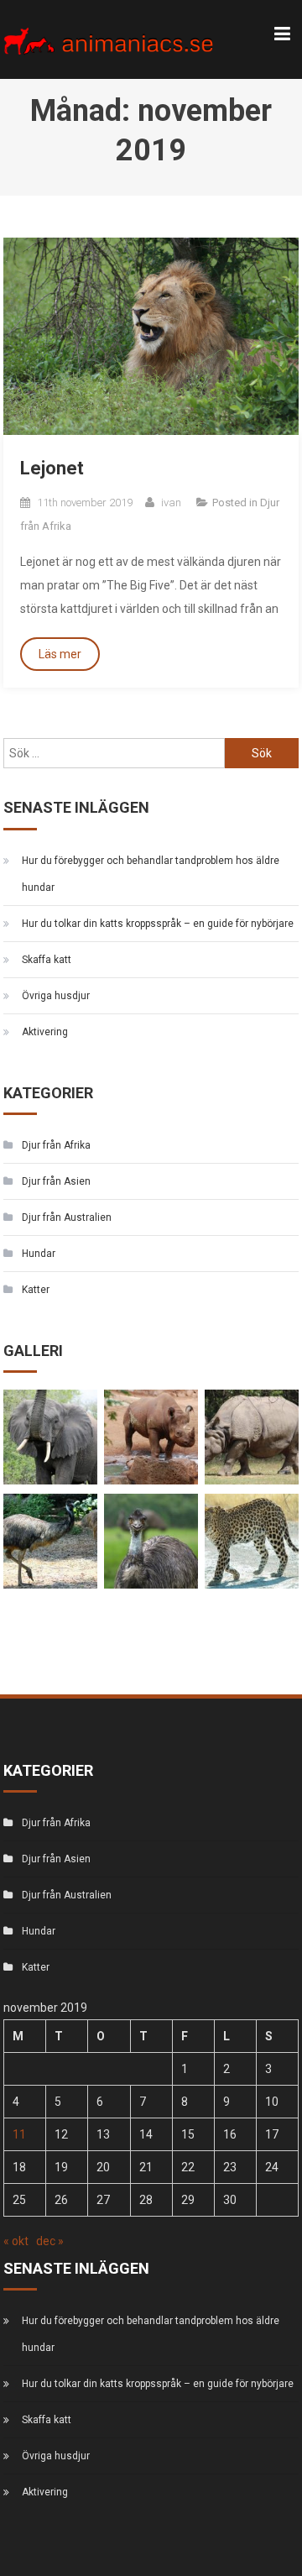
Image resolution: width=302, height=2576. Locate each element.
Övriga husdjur (56, 996)
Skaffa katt (47, 960)
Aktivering (45, 1032)
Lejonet (52, 468)
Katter (36, 1290)
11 (19, 2134)
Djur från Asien (56, 1181)
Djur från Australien (67, 1217)
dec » (50, 2241)
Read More (60, 654)
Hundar (39, 1254)
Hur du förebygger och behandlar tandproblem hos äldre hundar (151, 874)
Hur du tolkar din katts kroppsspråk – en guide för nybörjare (158, 924)
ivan (171, 503)
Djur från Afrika (56, 1145)
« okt (16, 2241)
